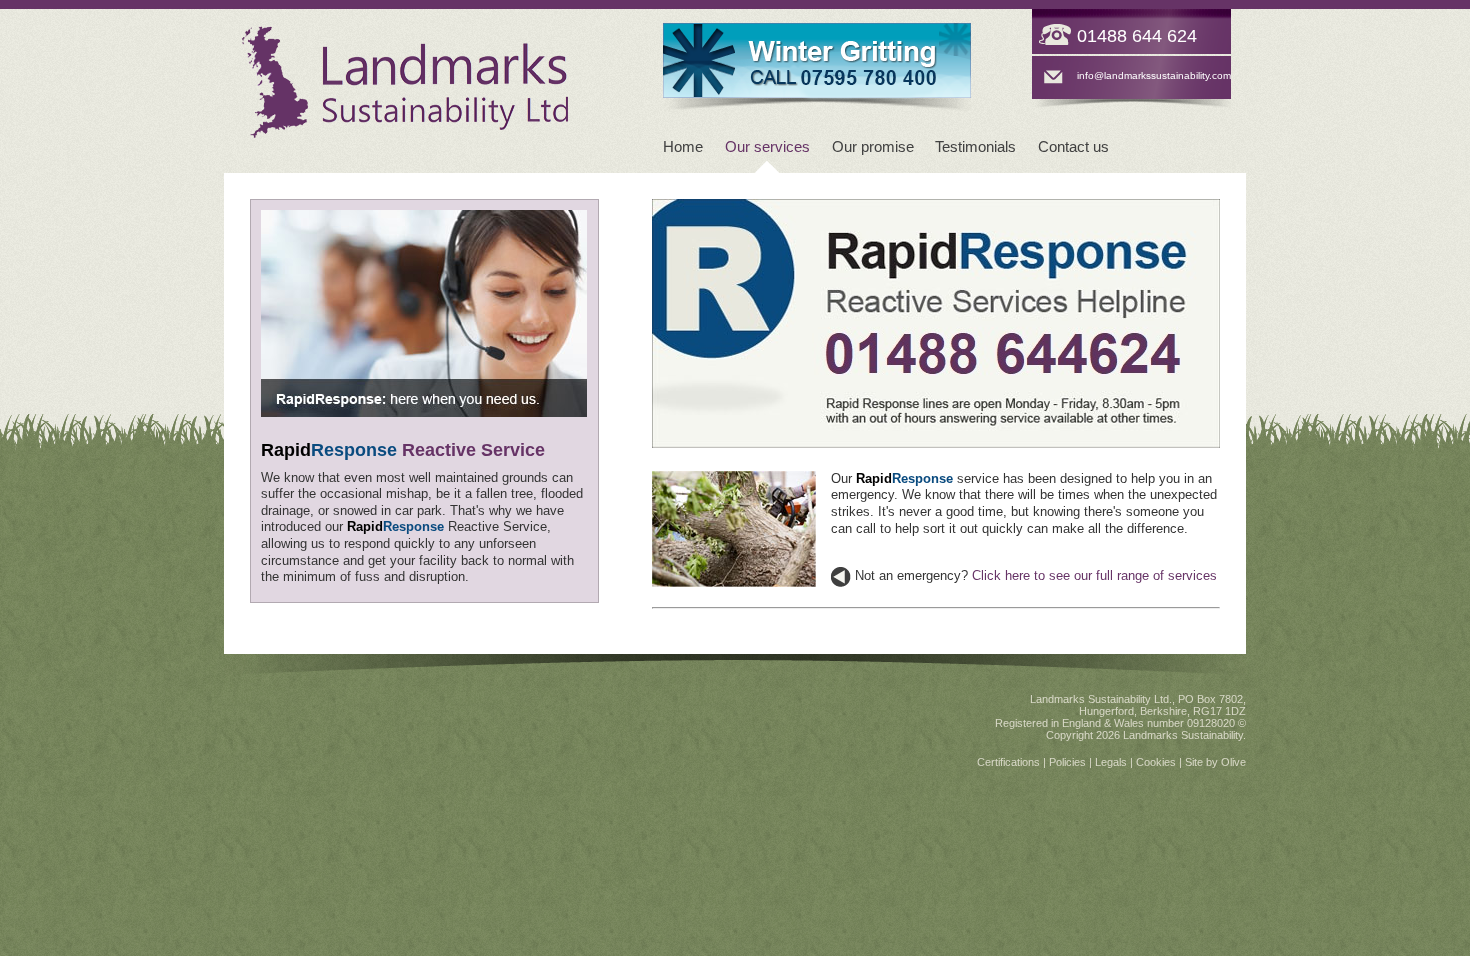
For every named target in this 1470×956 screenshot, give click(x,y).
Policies (1067, 762)
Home (683, 146)
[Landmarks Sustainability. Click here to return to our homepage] (405, 135)
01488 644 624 (1137, 36)
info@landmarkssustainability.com (1154, 75)
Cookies (1156, 762)
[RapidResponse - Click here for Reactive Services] (817, 30)
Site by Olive (1215, 762)
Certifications (1008, 762)
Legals (1111, 762)
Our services (767, 146)
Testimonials (975, 146)
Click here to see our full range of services (1094, 575)
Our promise (873, 146)
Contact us (1073, 146)
